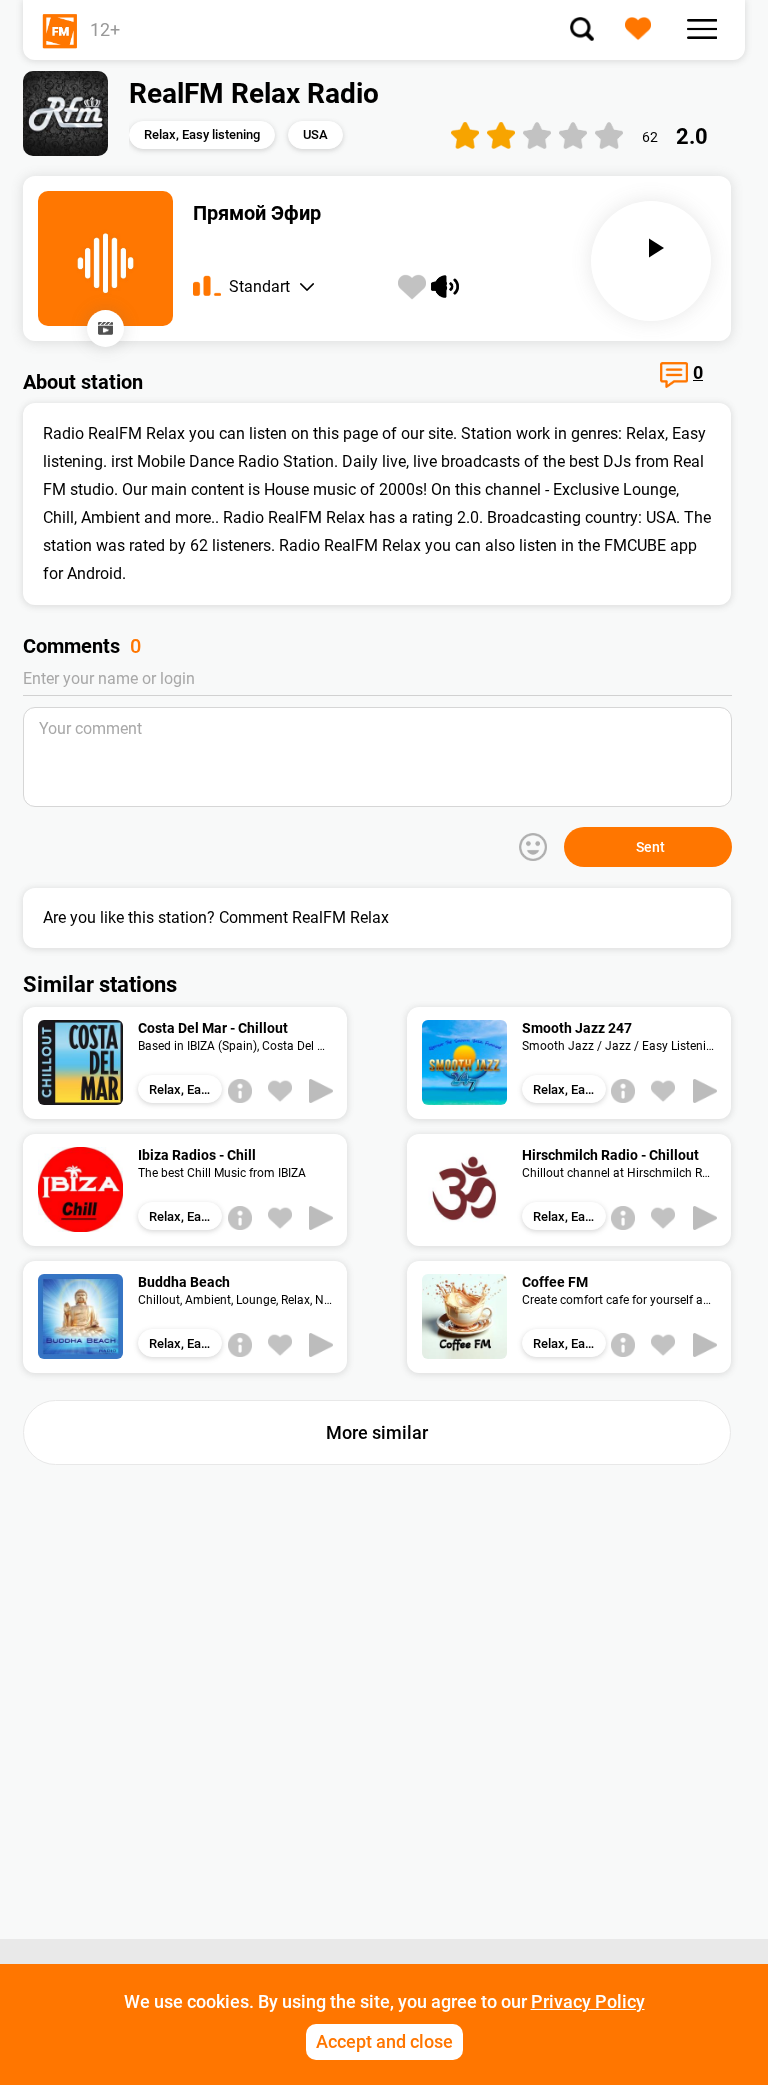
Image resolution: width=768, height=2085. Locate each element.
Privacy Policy (588, 2001)
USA (315, 134)
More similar (377, 1432)
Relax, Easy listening (202, 134)
